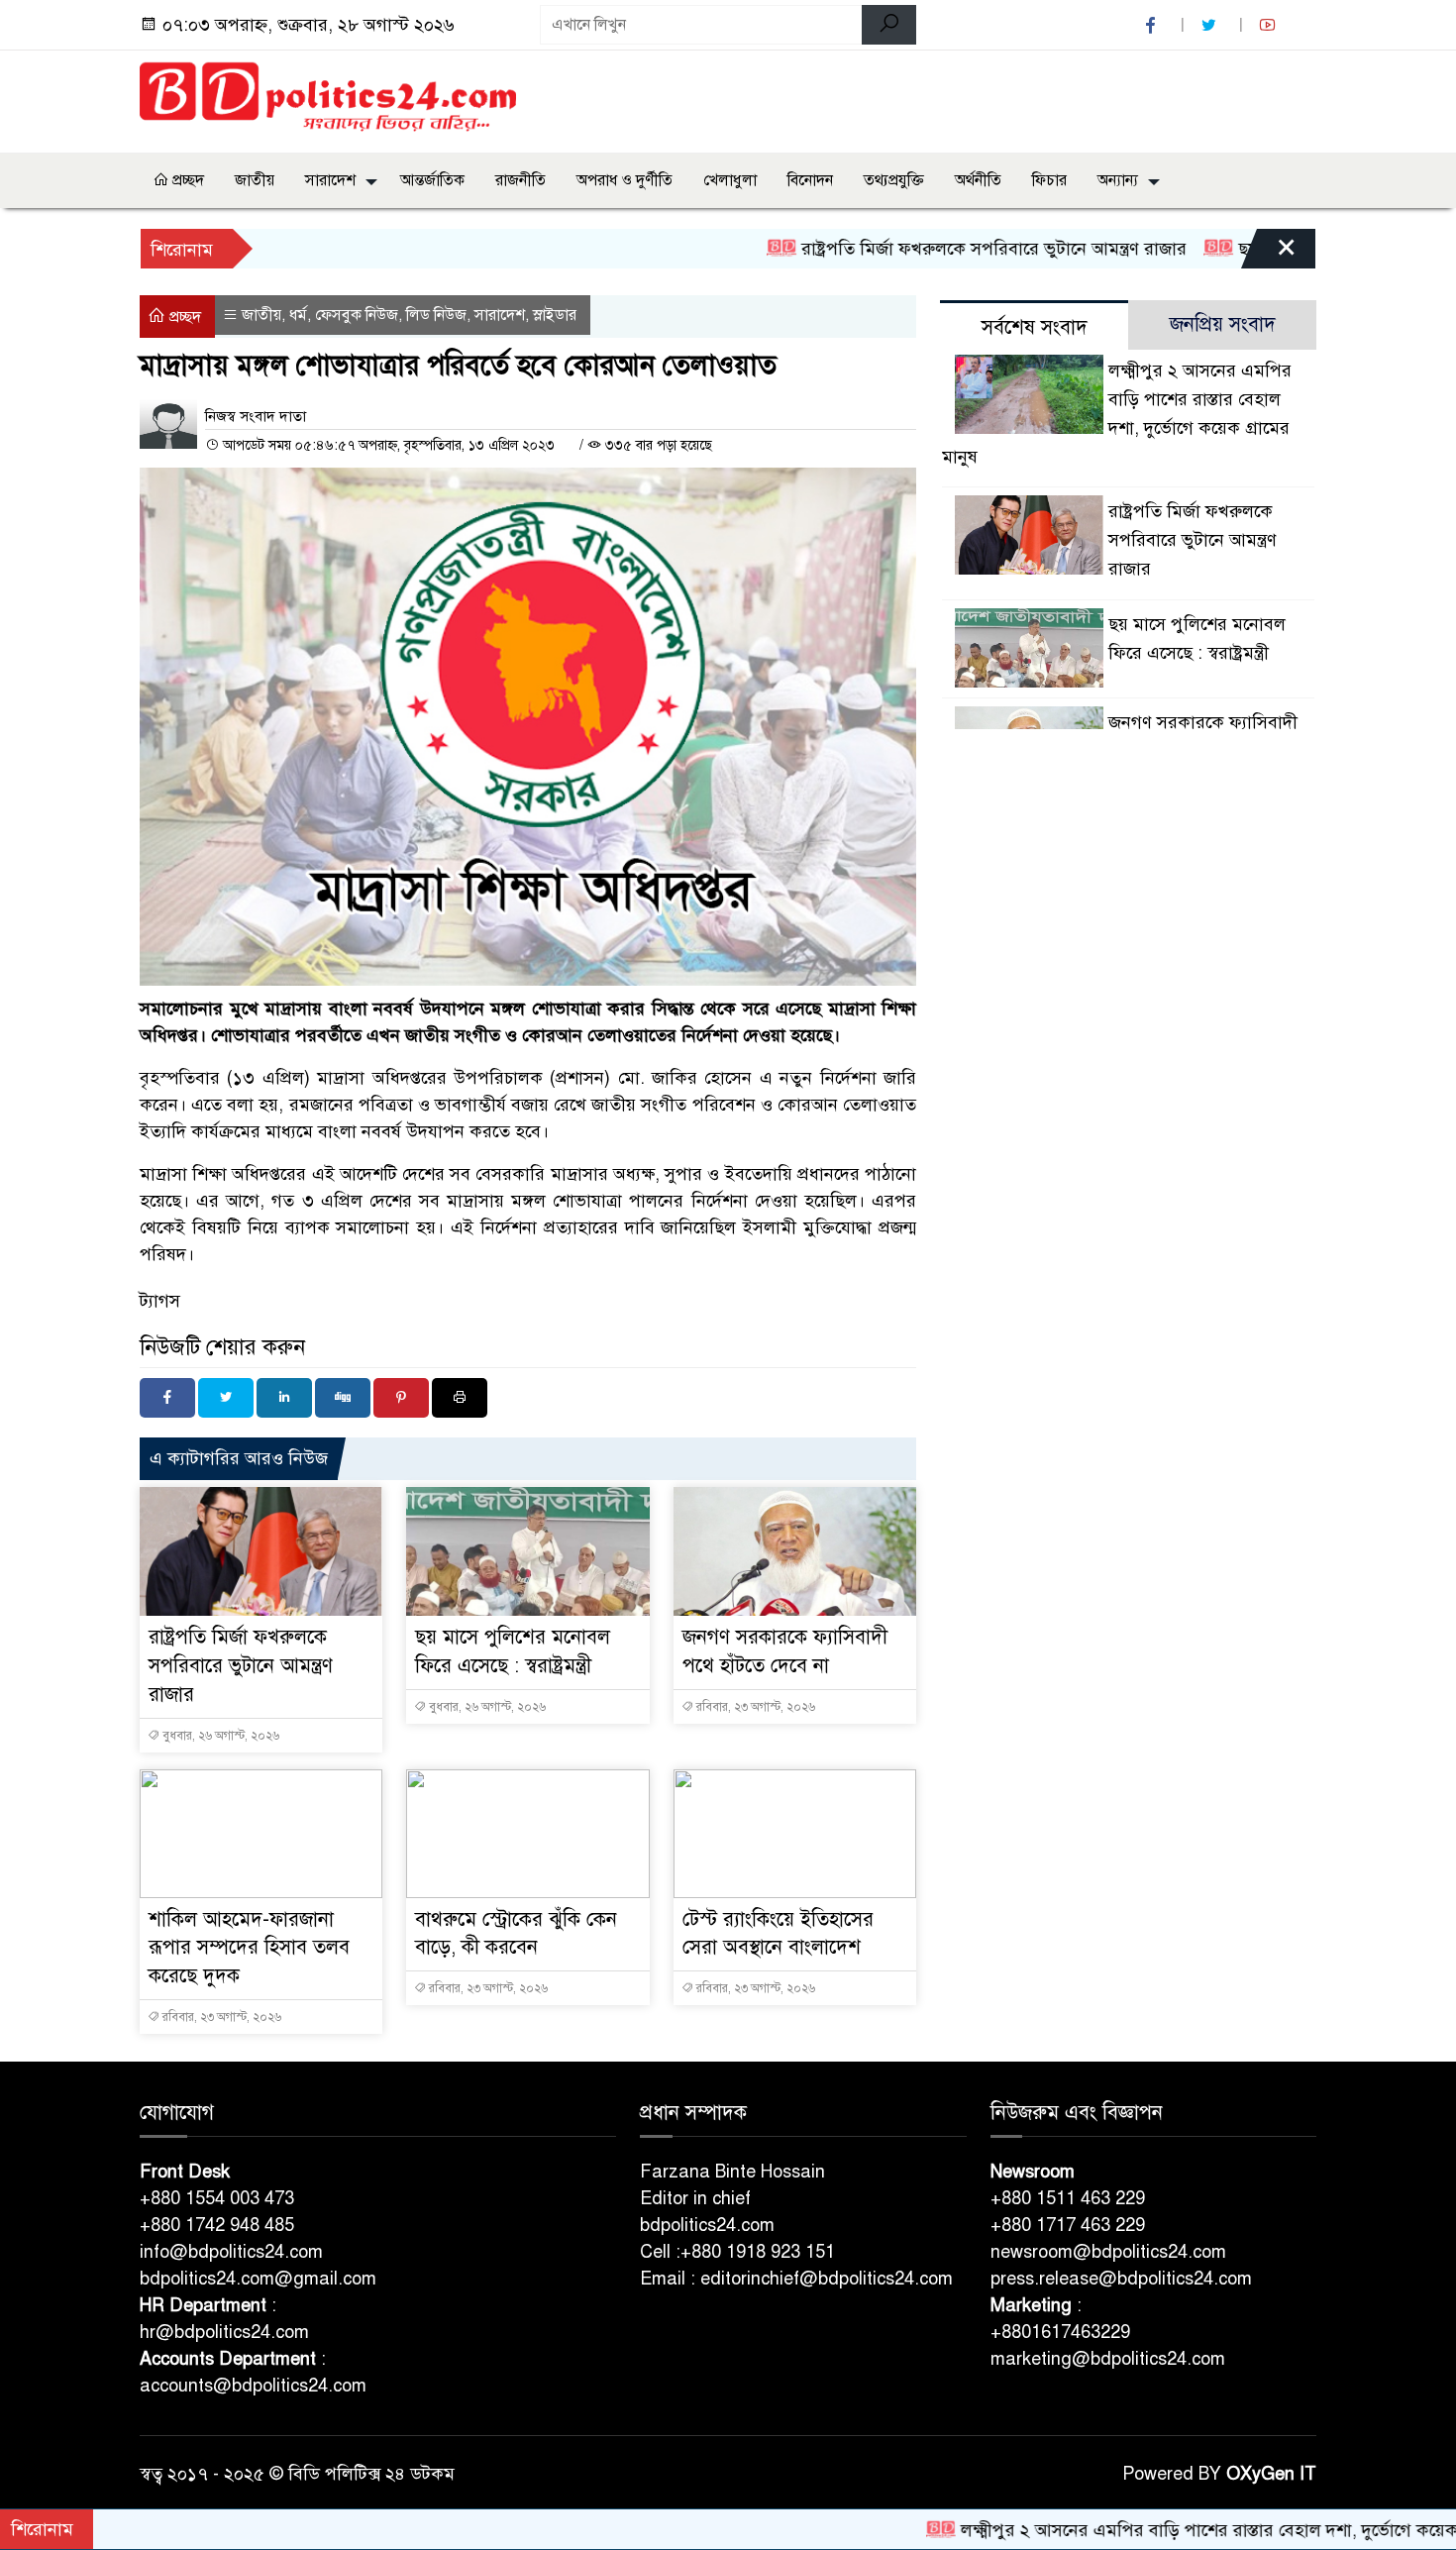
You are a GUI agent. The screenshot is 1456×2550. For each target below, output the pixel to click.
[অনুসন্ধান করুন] (889, 25)
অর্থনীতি (978, 180)
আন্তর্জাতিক (432, 180)
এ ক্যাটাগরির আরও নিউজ (239, 1458)
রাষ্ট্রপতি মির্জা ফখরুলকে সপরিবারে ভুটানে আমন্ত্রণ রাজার (912, 249)
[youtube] (1270, 25)
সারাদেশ (330, 180)
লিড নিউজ (436, 315)
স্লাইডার (555, 315)
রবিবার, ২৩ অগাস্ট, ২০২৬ (754, 1707)
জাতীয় (255, 180)
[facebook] (1153, 25)
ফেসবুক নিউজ (357, 315)
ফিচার (1049, 180)
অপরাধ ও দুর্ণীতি (624, 180)
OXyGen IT (1271, 2474)
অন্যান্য (1118, 180)
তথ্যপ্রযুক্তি (894, 180)
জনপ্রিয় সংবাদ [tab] (1223, 324)
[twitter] (1211, 25)
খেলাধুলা (730, 180)
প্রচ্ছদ (186, 180)
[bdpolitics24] (328, 98)
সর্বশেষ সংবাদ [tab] (1035, 327)
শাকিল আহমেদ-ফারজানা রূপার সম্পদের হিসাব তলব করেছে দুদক (249, 1948)
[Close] (1269, 254)
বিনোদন (810, 180)
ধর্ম (298, 315)
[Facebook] (167, 1398)
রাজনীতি (520, 180)
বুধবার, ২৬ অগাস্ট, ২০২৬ (219, 1736)
